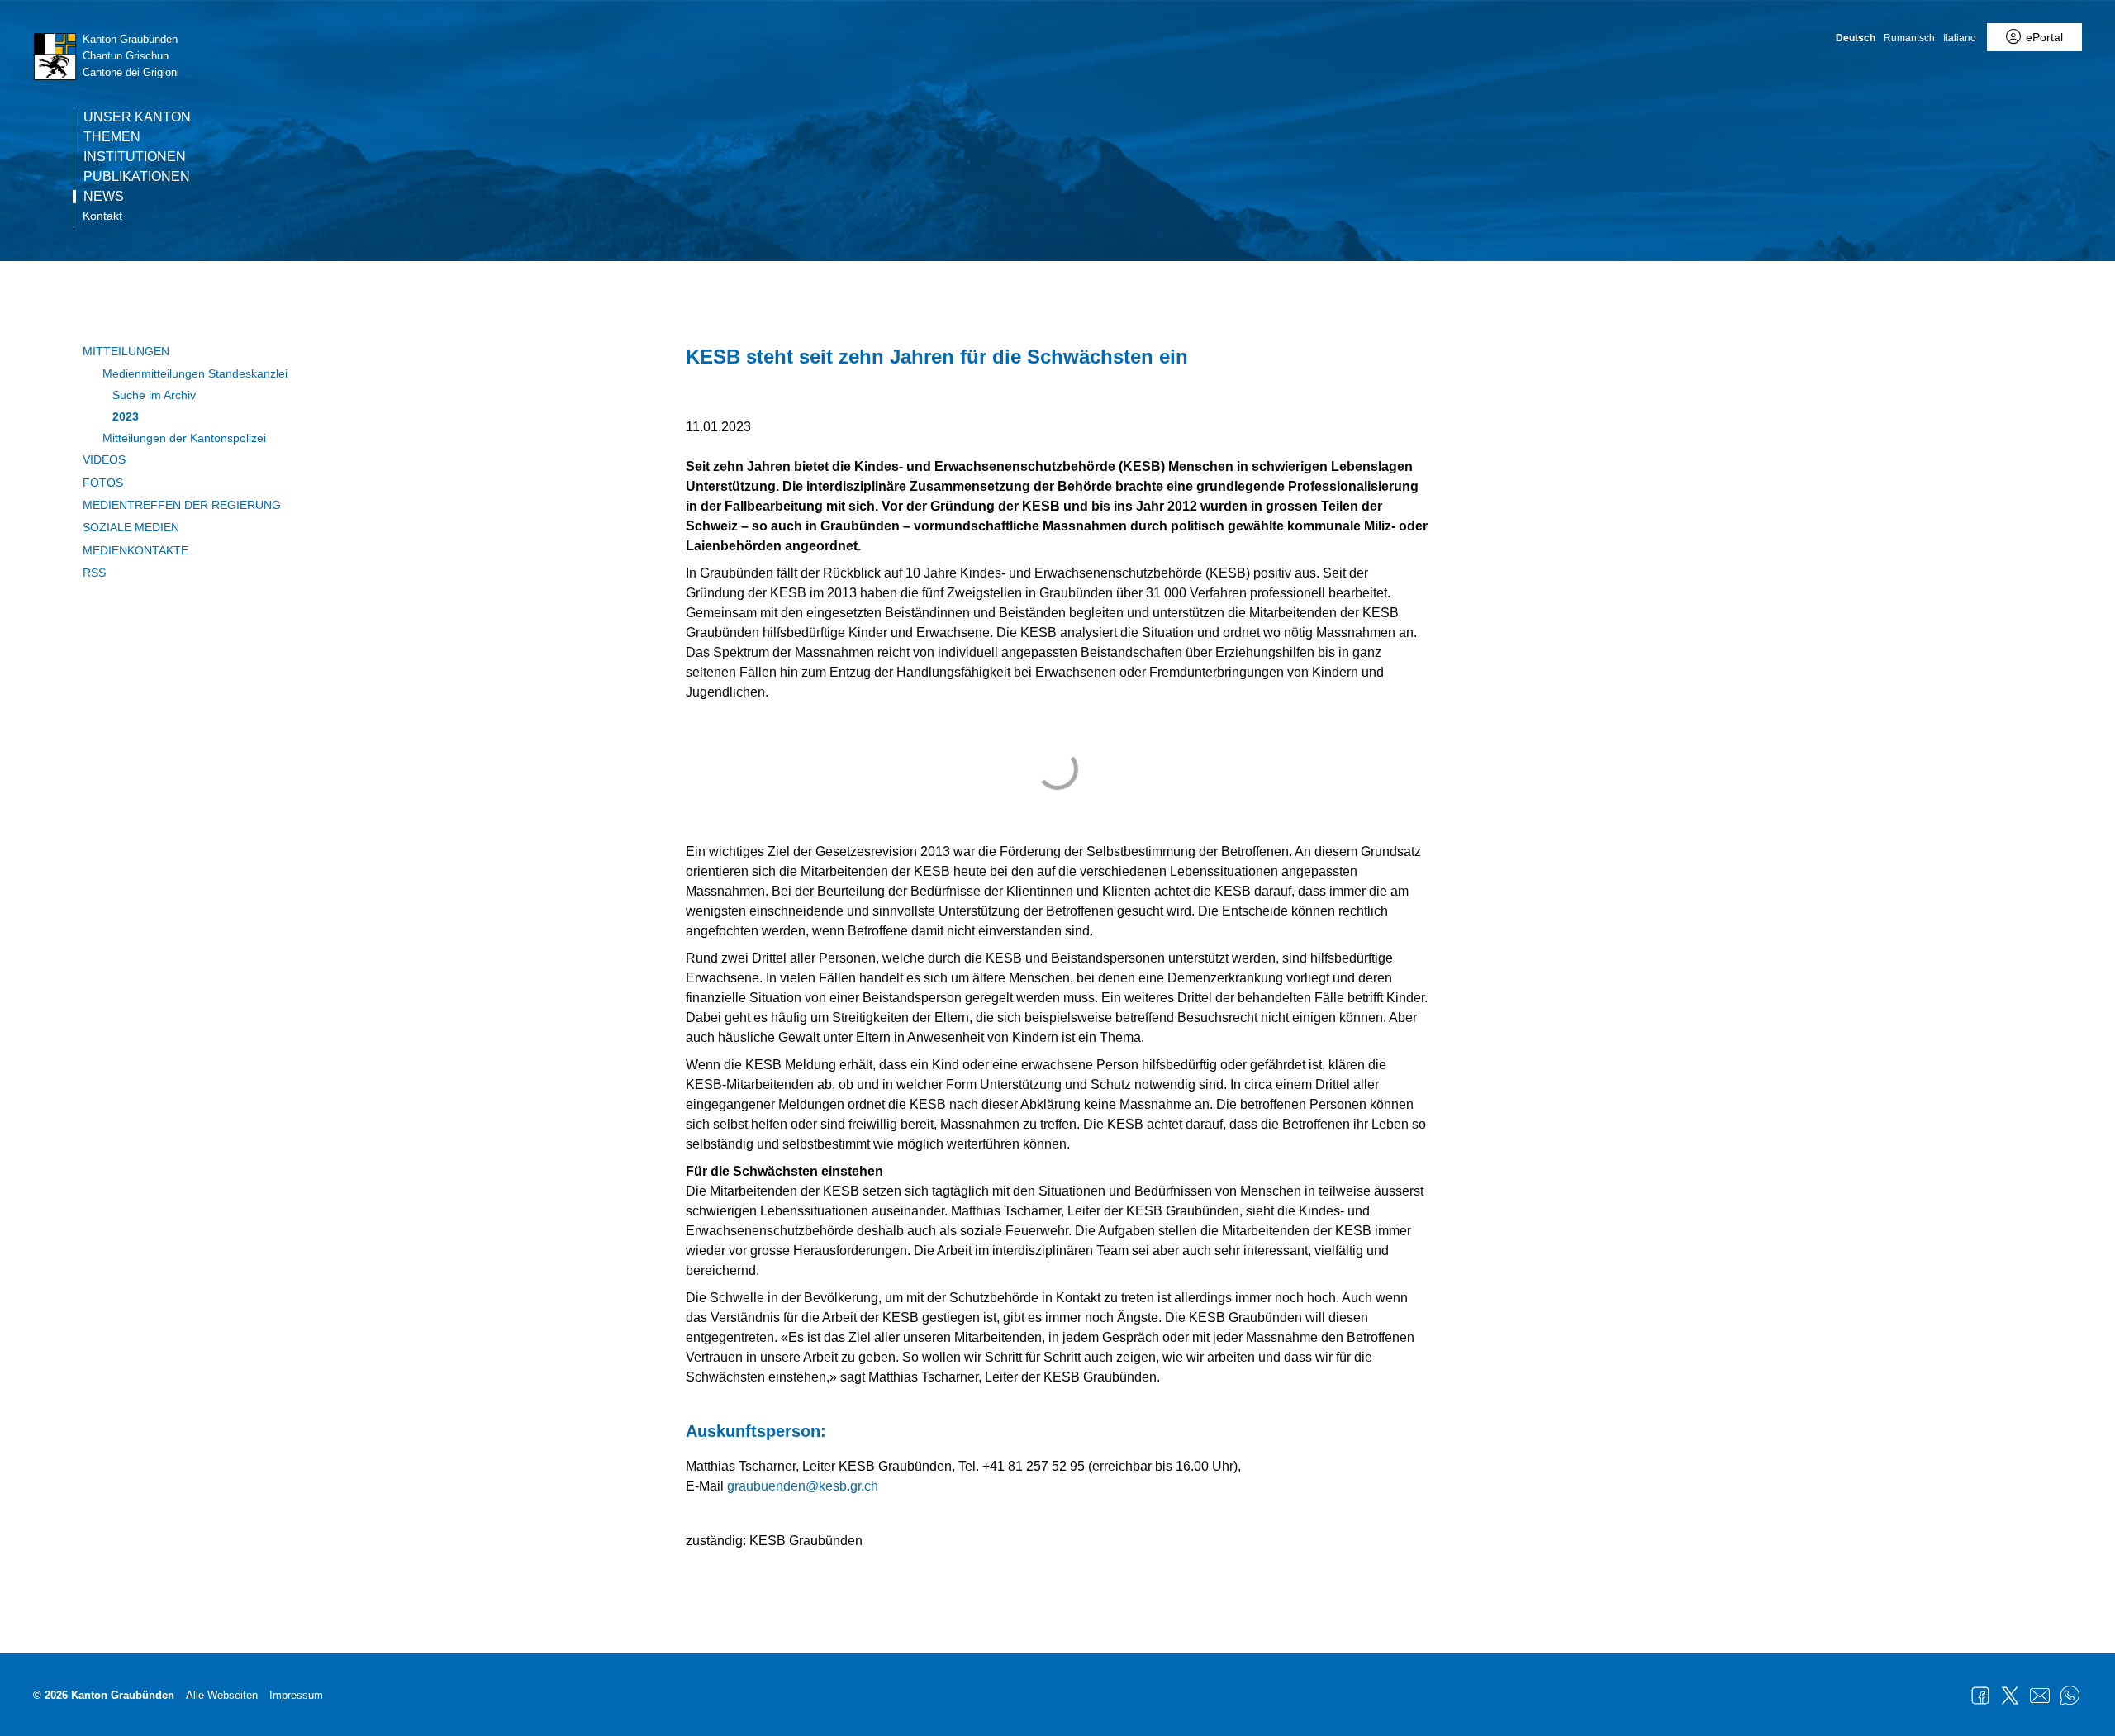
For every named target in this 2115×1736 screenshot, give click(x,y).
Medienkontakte (135, 550)
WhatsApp (2070, 1696)
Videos (104, 459)
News (104, 197)
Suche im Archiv (154, 395)
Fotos (103, 483)
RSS (94, 573)
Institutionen (135, 157)
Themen (112, 137)
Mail (2040, 1696)
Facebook (1980, 1696)
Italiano (1960, 38)
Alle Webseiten (222, 1695)
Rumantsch (1909, 38)
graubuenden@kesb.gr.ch (803, 1486)
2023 (126, 416)
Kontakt (102, 216)
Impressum (296, 1695)
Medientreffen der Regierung (182, 505)
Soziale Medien (131, 527)
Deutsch (1856, 38)
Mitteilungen (126, 351)
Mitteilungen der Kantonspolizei (184, 438)
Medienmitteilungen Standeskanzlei (195, 373)
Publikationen (137, 177)
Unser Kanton (137, 117)
